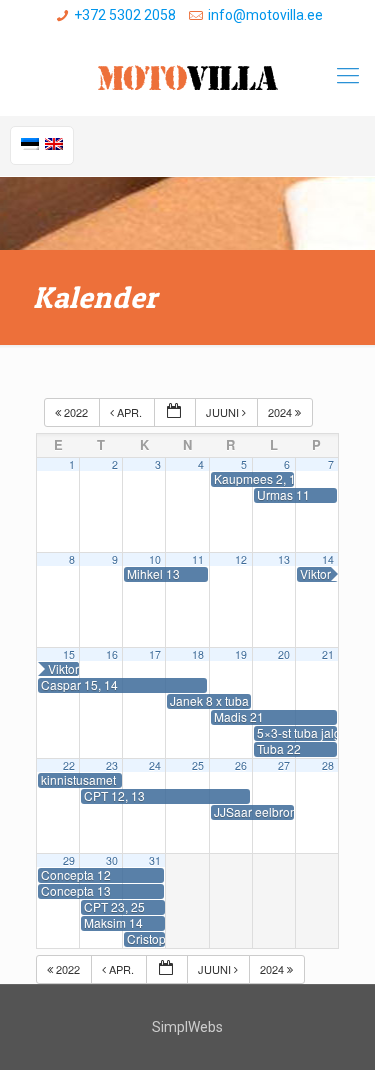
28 (328, 765)
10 (155, 559)
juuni (224, 412)
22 (69, 765)
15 (69, 654)
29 (69, 860)
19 (241, 654)
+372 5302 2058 (125, 15)
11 (198, 559)
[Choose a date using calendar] (175, 412)
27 (284, 765)
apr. (129, 412)
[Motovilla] (187, 76)
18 (198, 654)
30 (112, 860)
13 (284, 559)
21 (328, 654)
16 (112, 654)
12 (241, 559)
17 (155, 654)
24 (155, 765)
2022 (76, 412)
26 (241, 765)
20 (284, 654)
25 (198, 765)
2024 (281, 412)
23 (112, 765)
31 (155, 860)
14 (328, 559)
